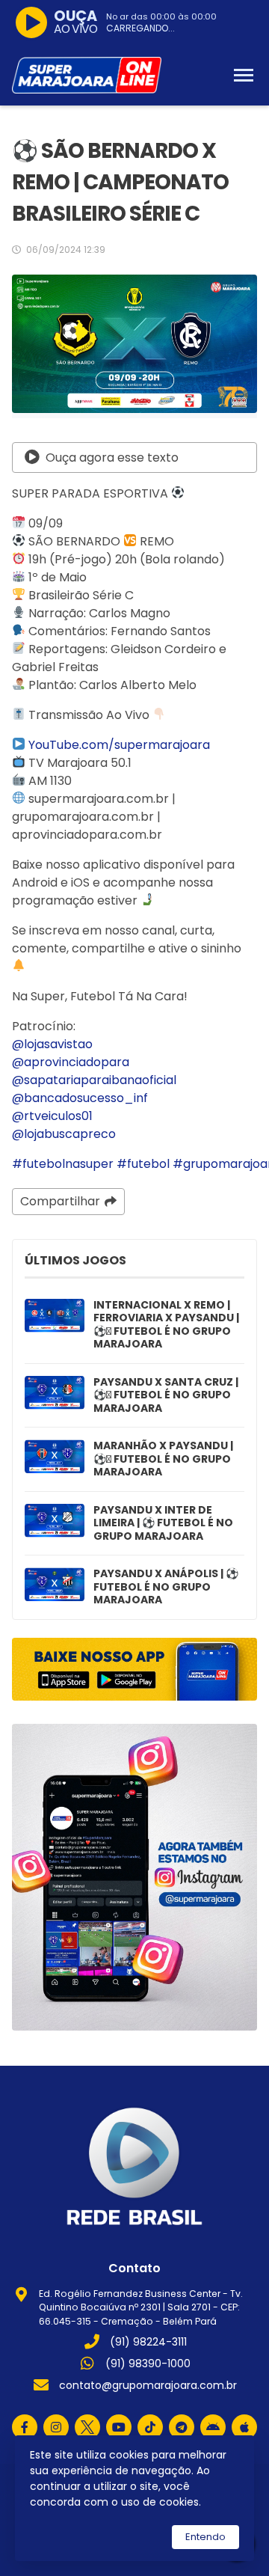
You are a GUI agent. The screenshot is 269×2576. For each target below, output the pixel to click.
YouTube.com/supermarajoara (119, 745)
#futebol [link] (143, 1164)
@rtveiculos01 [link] (52, 1116)
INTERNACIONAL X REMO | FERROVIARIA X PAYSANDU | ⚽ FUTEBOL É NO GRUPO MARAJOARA (166, 1325)
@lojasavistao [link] (52, 1044)
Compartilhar (60, 1201)
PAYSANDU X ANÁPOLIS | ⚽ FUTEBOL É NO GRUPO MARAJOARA (166, 1587)
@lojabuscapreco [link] (64, 1134)
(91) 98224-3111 (148, 2342)
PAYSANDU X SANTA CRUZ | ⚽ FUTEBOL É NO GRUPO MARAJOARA (166, 1396)
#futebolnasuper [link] (63, 1164)
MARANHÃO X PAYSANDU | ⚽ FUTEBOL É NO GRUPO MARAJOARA (163, 1459)
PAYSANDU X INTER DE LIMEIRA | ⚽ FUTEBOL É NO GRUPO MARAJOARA (163, 1524)
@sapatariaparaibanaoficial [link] (94, 1080)
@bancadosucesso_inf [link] (80, 1098)
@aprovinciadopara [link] (71, 1062)
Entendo (205, 2537)
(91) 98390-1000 (148, 2364)
